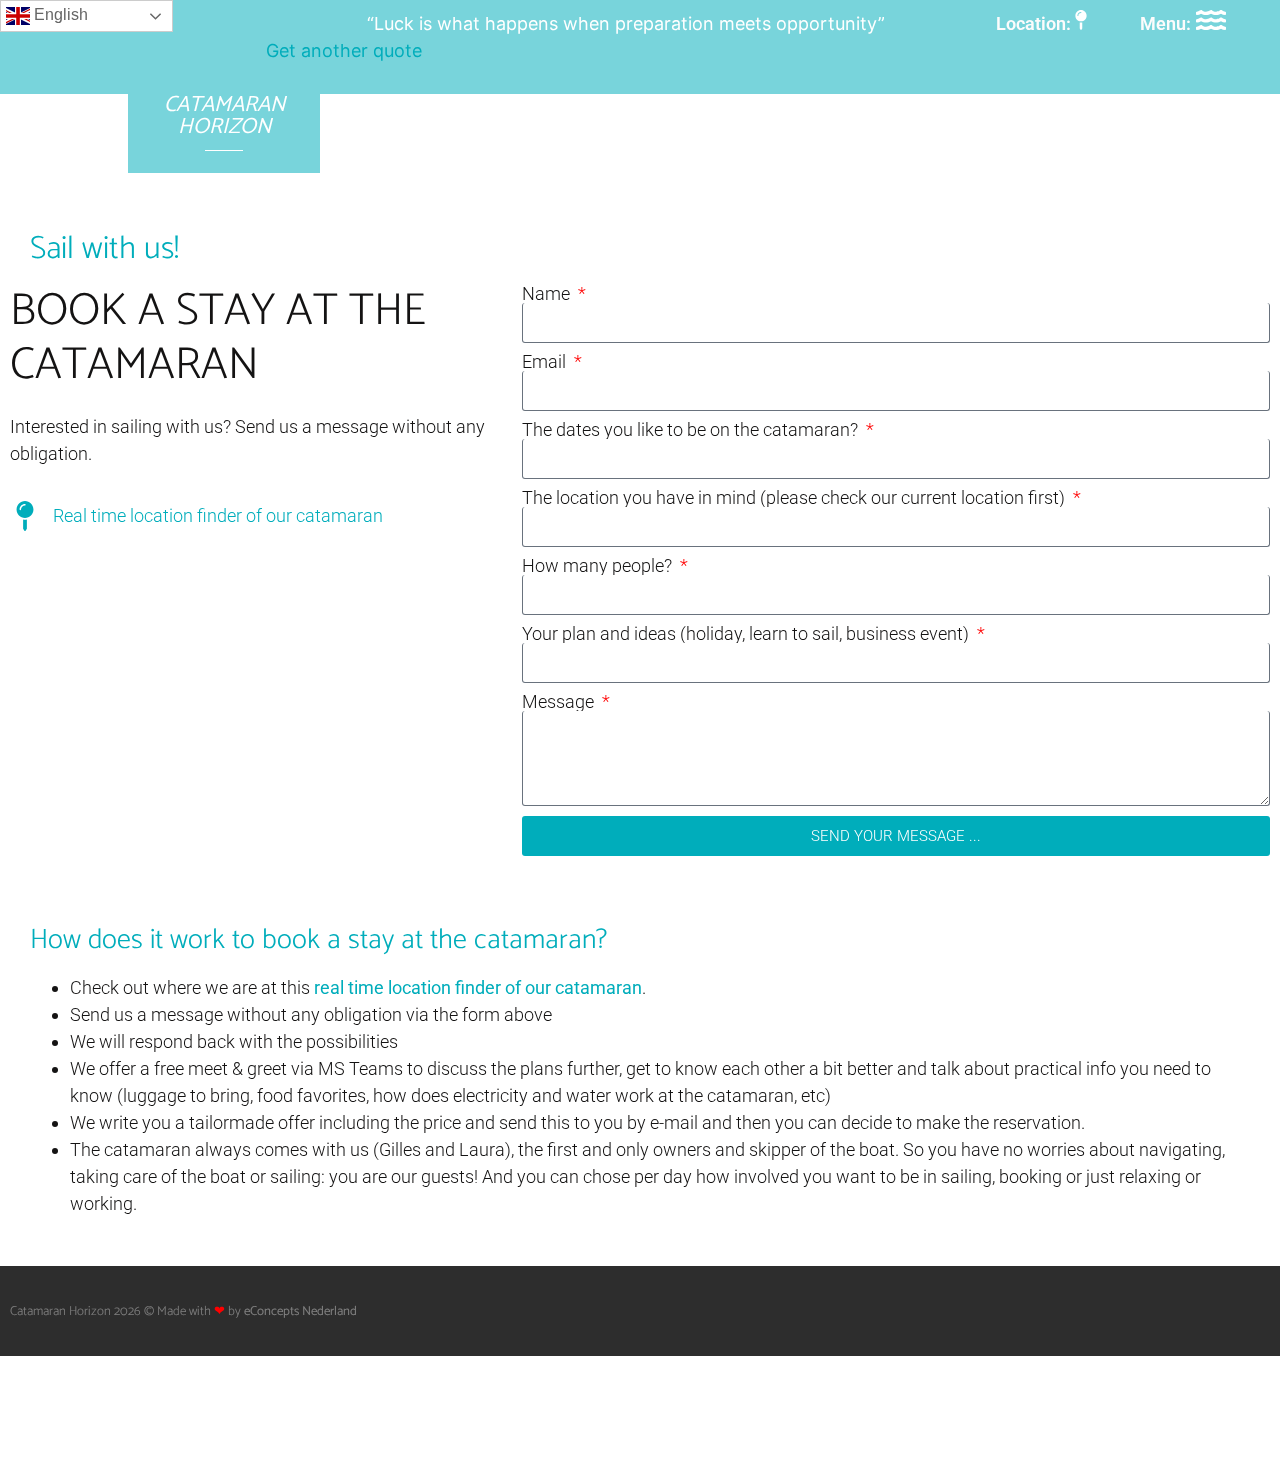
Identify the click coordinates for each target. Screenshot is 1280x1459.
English (59, 14)
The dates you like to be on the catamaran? (692, 430)
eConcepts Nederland (300, 1311)
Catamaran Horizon (224, 116)
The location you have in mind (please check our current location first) (795, 498)
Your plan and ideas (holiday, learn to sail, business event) (747, 634)
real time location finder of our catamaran (478, 987)
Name (548, 294)
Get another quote (344, 50)
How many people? (599, 566)
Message (560, 702)
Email (546, 362)
